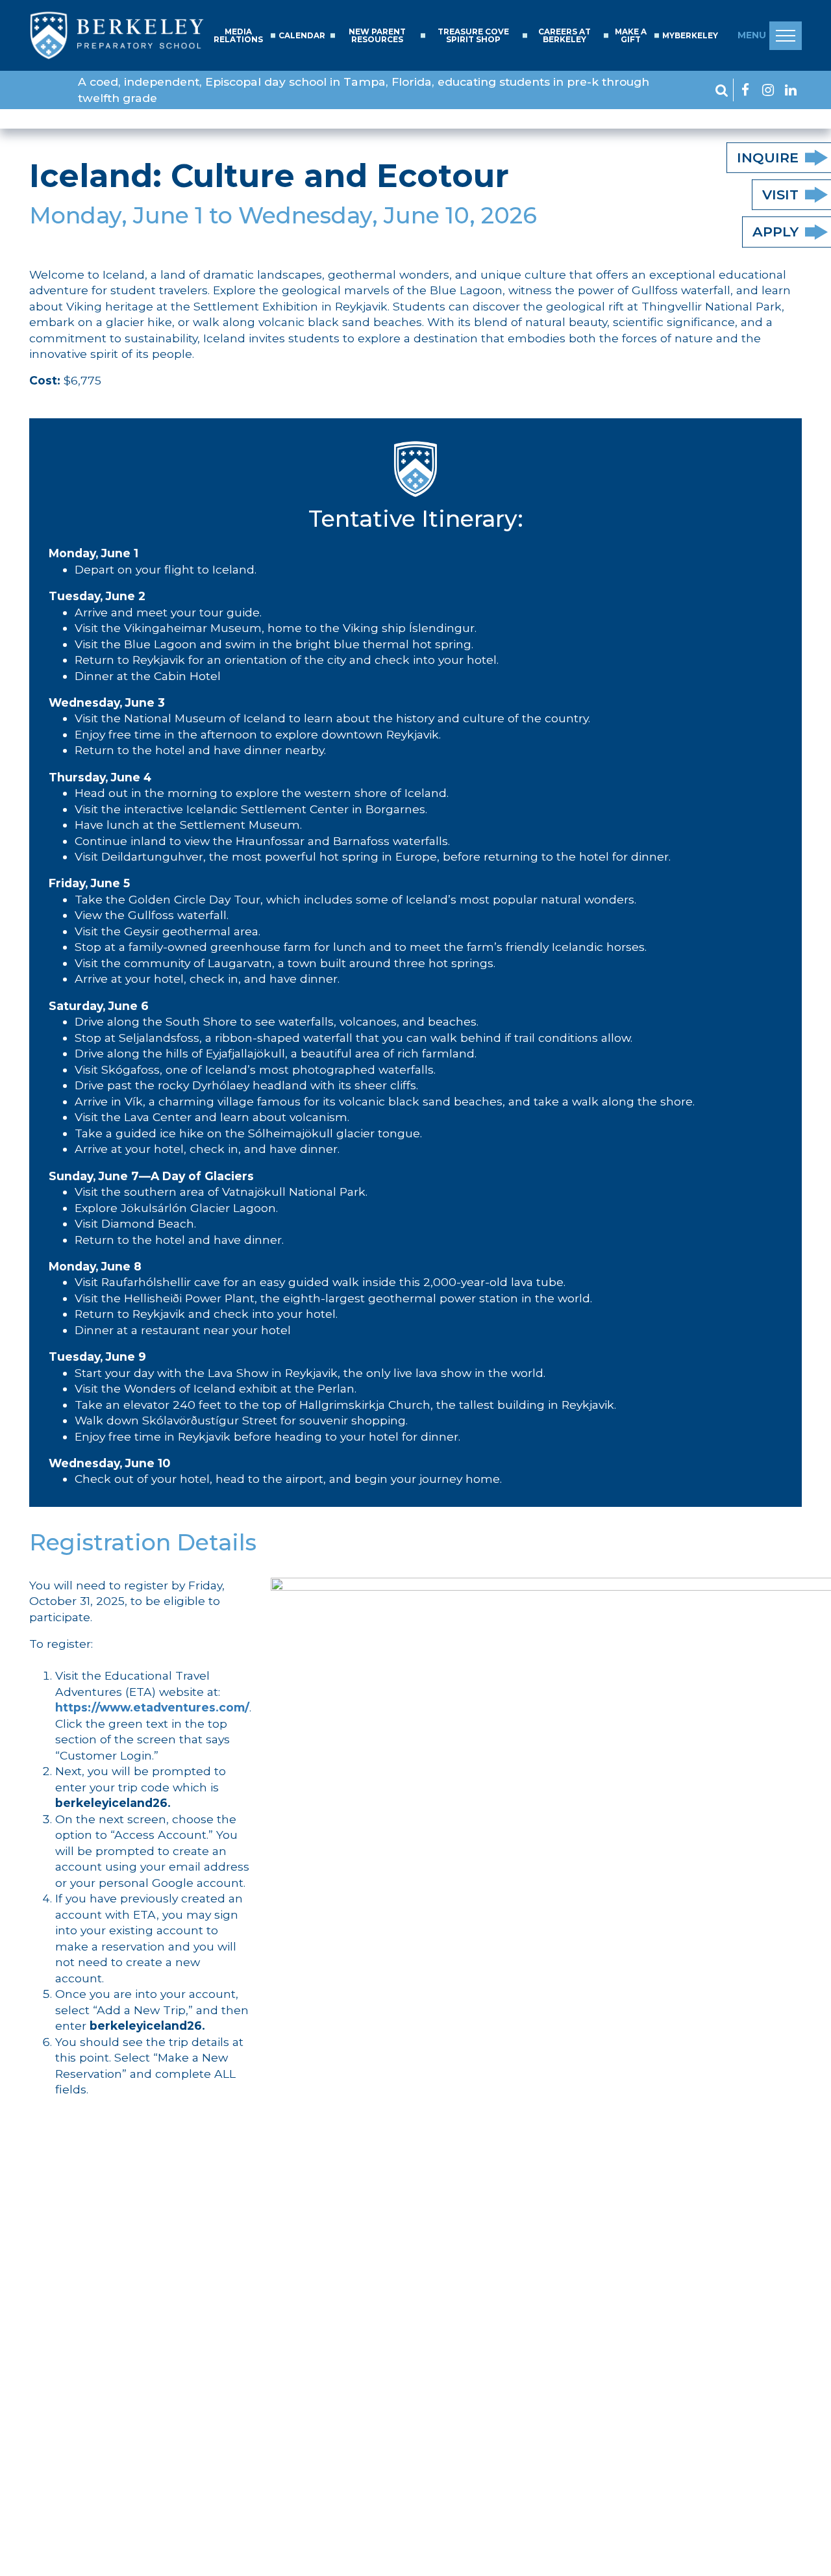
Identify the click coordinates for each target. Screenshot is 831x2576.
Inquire (768, 158)
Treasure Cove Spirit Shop (473, 36)
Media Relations (238, 36)
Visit (780, 195)
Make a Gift (631, 36)
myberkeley (690, 36)
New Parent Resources (377, 36)
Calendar (302, 36)
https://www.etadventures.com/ (152, 1707)
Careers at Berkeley (564, 36)
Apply (775, 232)
